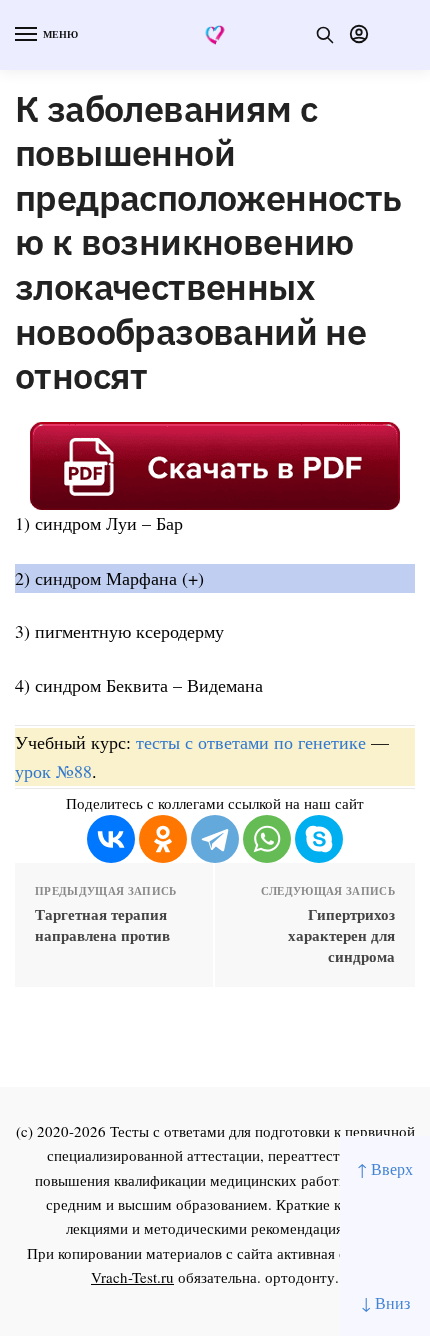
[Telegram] (215, 839)
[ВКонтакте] (111, 839)
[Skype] (319, 839)
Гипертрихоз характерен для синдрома (341, 935)
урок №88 (53, 771)
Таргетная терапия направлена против (102, 925)
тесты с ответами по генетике (251, 742)
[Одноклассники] (163, 839)
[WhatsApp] (267, 839)
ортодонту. (302, 1277)
